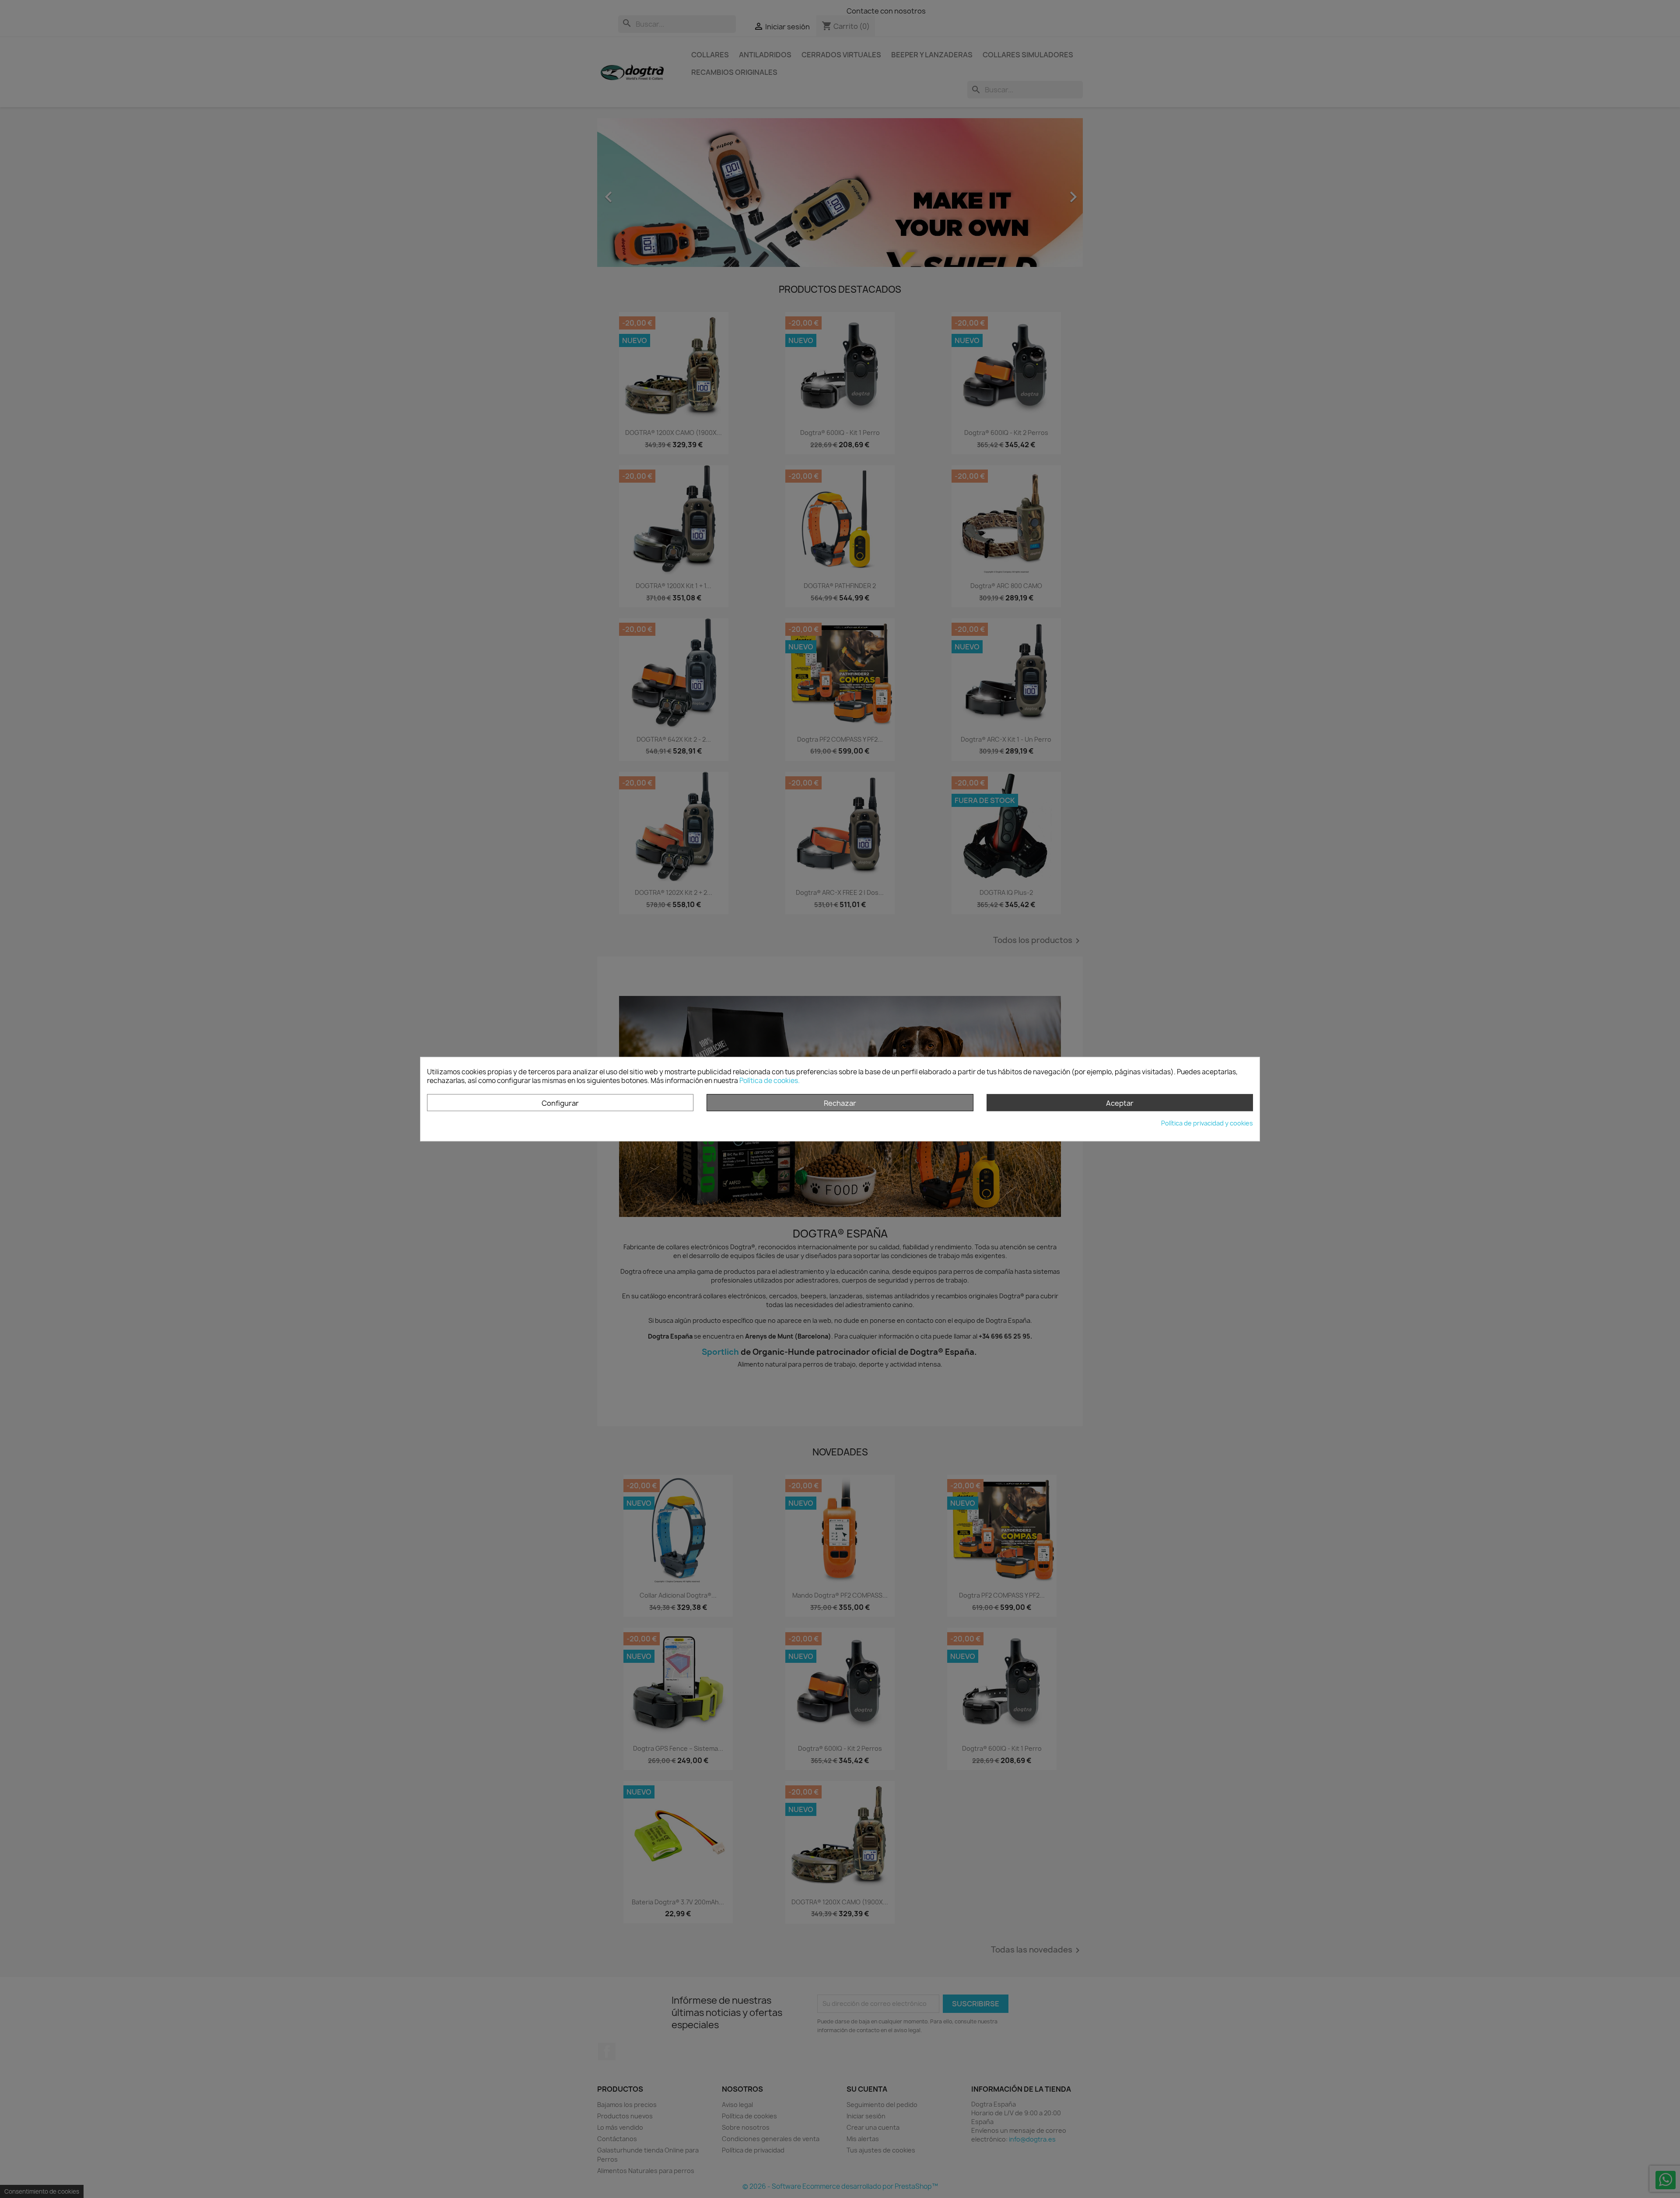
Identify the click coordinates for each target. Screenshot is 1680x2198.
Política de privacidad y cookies (1207, 1123)
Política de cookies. (770, 1081)
